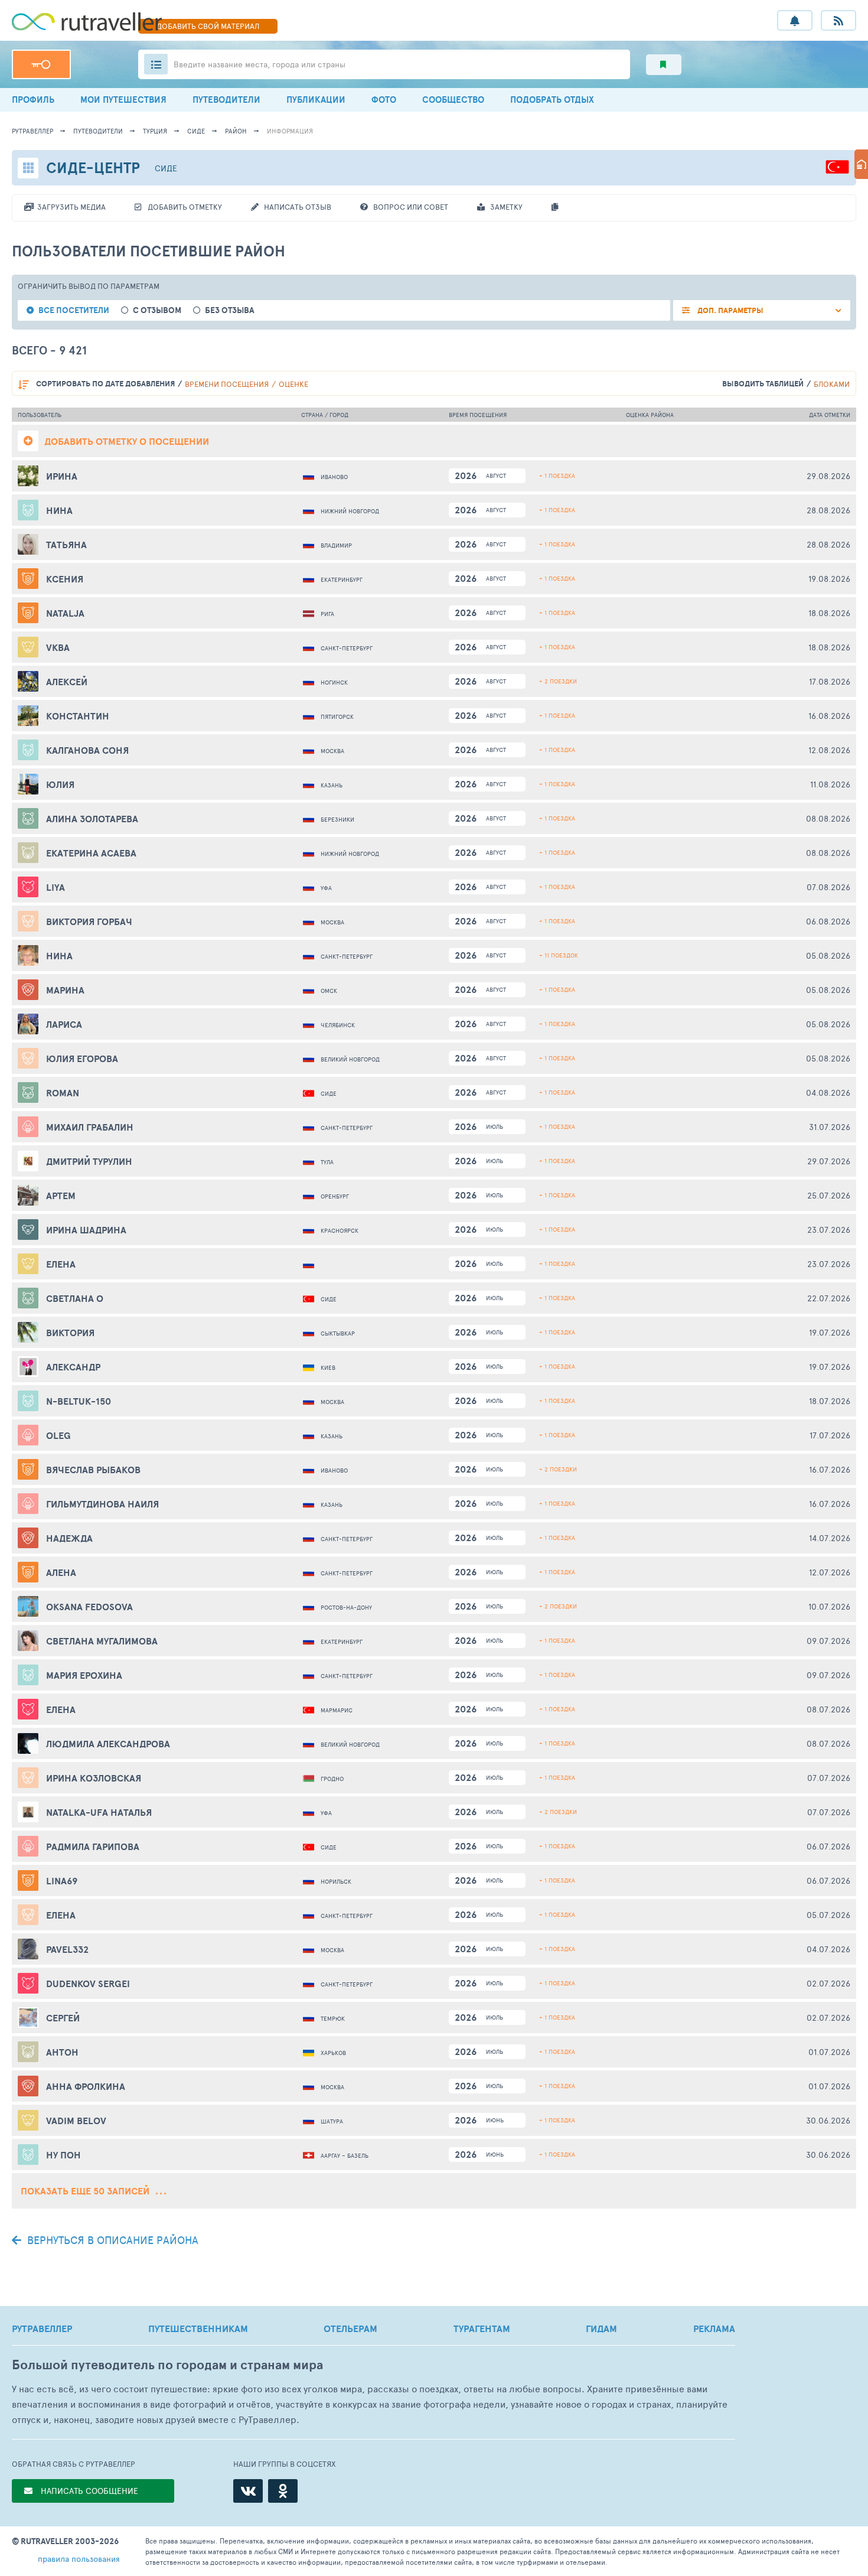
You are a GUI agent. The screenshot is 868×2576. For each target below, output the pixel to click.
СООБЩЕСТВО (453, 100)
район (236, 131)
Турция (155, 131)
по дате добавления (105, 384)
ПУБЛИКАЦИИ (316, 100)
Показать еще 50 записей (86, 2191)
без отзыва (230, 310)
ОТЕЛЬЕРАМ (350, 2329)
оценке (293, 384)
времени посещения (227, 384)
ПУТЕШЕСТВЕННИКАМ (198, 2329)
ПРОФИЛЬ (33, 100)
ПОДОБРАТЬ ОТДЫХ (552, 100)
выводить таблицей (763, 384)
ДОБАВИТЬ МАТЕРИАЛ (208, 26)
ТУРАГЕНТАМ (482, 2329)
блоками (832, 384)
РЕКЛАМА (714, 2329)
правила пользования (79, 2559)
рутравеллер (32, 131)
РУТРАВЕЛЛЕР (42, 2329)
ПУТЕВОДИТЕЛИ (226, 100)
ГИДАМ (601, 2329)
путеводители (98, 131)
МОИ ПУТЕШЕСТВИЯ (123, 100)
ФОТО (384, 100)
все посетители (74, 310)
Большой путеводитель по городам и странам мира (167, 2365)
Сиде (196, 131)
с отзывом (157, 310)
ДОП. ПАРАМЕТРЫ (730, 310)
